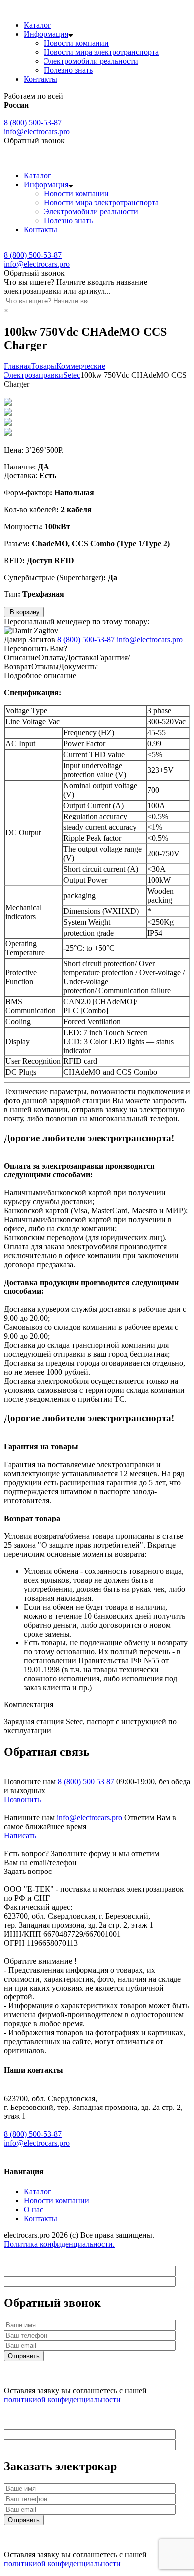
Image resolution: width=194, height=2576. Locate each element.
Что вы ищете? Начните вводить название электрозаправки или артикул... (76, 287)
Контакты (41, 79)
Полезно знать (68, 70)
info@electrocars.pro (37, 132)
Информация (46, 34)
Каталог (38, 25)
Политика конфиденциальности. (59, 2244)
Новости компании (76, 43)
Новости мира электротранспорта (101, 52)
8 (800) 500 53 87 (86, 1782)
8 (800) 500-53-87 (33, 123)
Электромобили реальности (91, 61)
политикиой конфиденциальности (62, 2400)
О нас (34, 2209)
